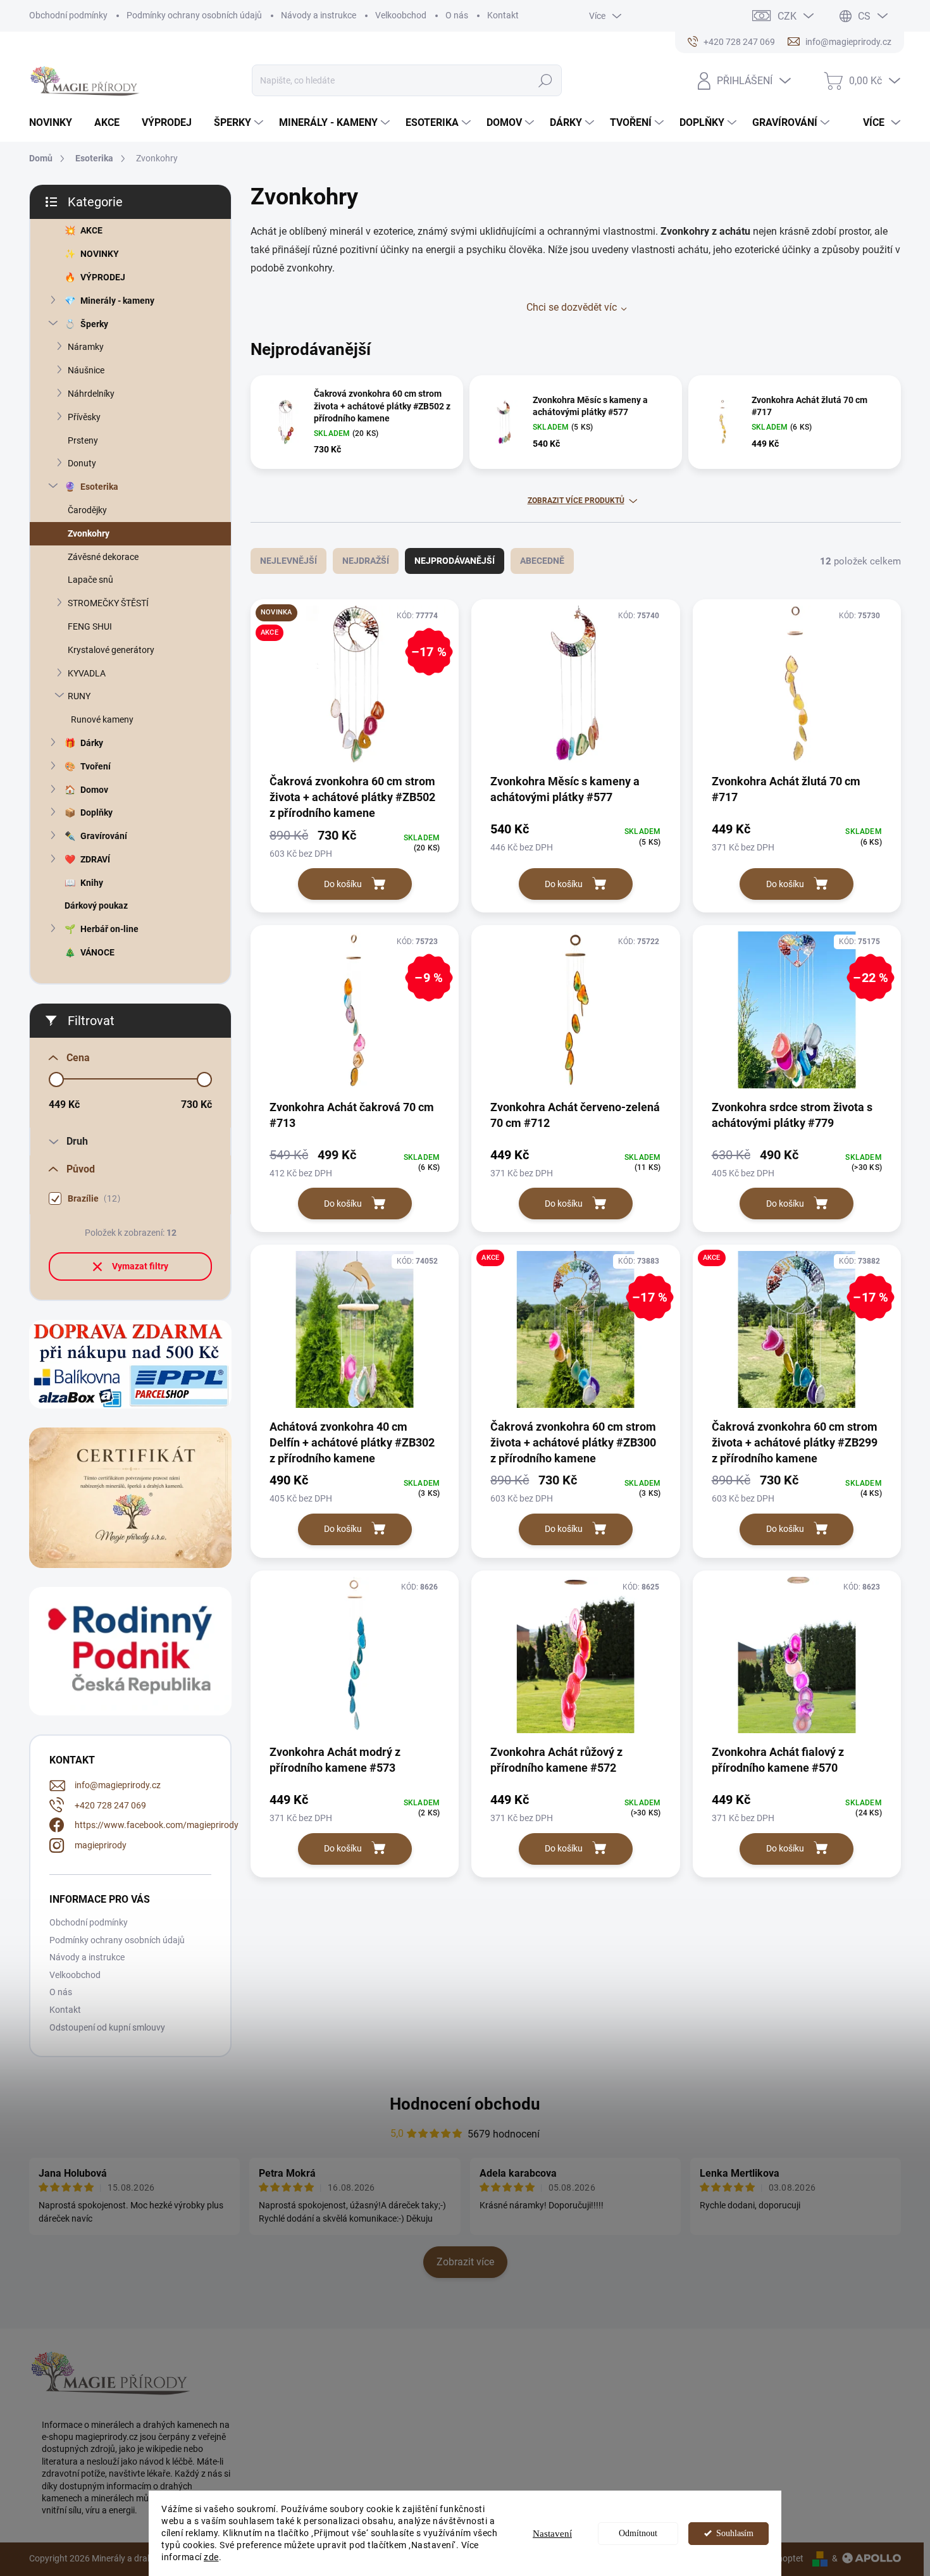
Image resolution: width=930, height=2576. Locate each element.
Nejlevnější (288, 561)
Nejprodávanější (455, 561)
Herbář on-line (109, 929)
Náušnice (86, 370)
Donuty (82, 463)
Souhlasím (735, 2533)
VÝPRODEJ (103, 277)
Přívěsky (84, 417)
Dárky (92, 743)
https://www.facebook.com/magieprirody (157, 1825)
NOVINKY (100, 254)
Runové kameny (102, 719)
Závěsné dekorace (103, 557)
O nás (457, 15)
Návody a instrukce (319, 15)
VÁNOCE (97, 952)
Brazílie (92, 1199)
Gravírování (104, 836)
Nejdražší (366, 561)
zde (211, 2557)
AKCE (91, 230)
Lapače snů (90, 580)
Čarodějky (87, 510)
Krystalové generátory (111, 650)
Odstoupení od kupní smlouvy (107, 2027)
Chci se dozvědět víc (572, 307)
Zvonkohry (89, 533)
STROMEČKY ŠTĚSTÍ (108, 603)
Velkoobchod (401, 15)
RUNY (79, 696)
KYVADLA (87, 673)
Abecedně (542, 561)
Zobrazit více (465, 2262)
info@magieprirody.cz (118, 1785)
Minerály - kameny (117, 301)
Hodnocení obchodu (465, 2104)
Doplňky (96, 812)
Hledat (545, 80)
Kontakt (503, 15)
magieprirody (101, 1845)
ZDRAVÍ (95, 859)
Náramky (86, 347)
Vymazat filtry (140, 1266)
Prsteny (83, 440)
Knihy (92, 883)
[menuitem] (55, 123)
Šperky (94, 324)
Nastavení (552, 2534)
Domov (94, 790)
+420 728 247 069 (110, 1805)
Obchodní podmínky (68, 15)
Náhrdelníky (91, 394)
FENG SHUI (90, 626)
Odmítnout (638, 2533)
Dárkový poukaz (96, 905)
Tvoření (96, 766)
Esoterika (99, 487)
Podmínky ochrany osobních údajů (194, 15)
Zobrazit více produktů (576, 501)
